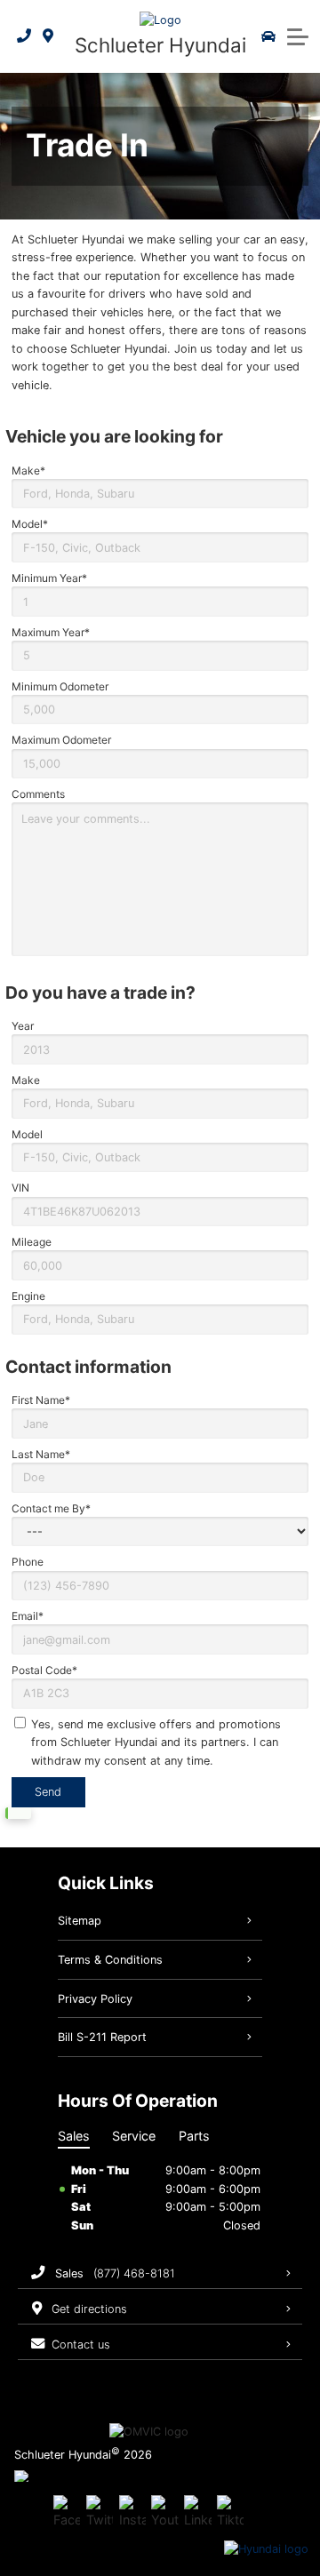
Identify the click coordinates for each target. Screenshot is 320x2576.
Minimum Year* (49, 578)
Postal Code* (44, 1670)
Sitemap (80, 1921)
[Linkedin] (197, 2513)
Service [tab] (134, 2136)
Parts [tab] (194, 2136)
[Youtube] (164, 2513)
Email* (28, 1616)
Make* (28, 471)
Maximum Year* (51, 632)
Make (26, 1080)
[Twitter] (100, 2513)
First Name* (41, 1400)
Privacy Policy (95, 1999)
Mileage (32, 1242)
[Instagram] (132, 2513)
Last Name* (41, 1454)
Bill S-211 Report (102, 2037)
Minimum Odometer (60, 686)
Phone (28, 1562)
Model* (30, 524)
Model (27, 1134)
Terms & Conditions (110, 1960)
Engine (28, 1296)
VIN (20, 1188)
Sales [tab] (74, 2136)
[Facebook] (67, 2513)
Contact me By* (51, 1508)
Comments (38, 794)
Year (23, 1026)
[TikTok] (230, 2513)
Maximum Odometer (61, 740)
